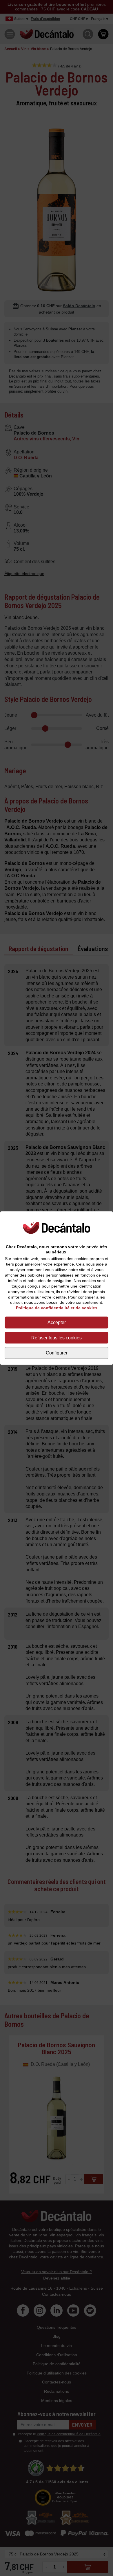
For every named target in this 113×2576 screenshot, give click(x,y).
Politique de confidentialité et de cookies (57, 1308)
